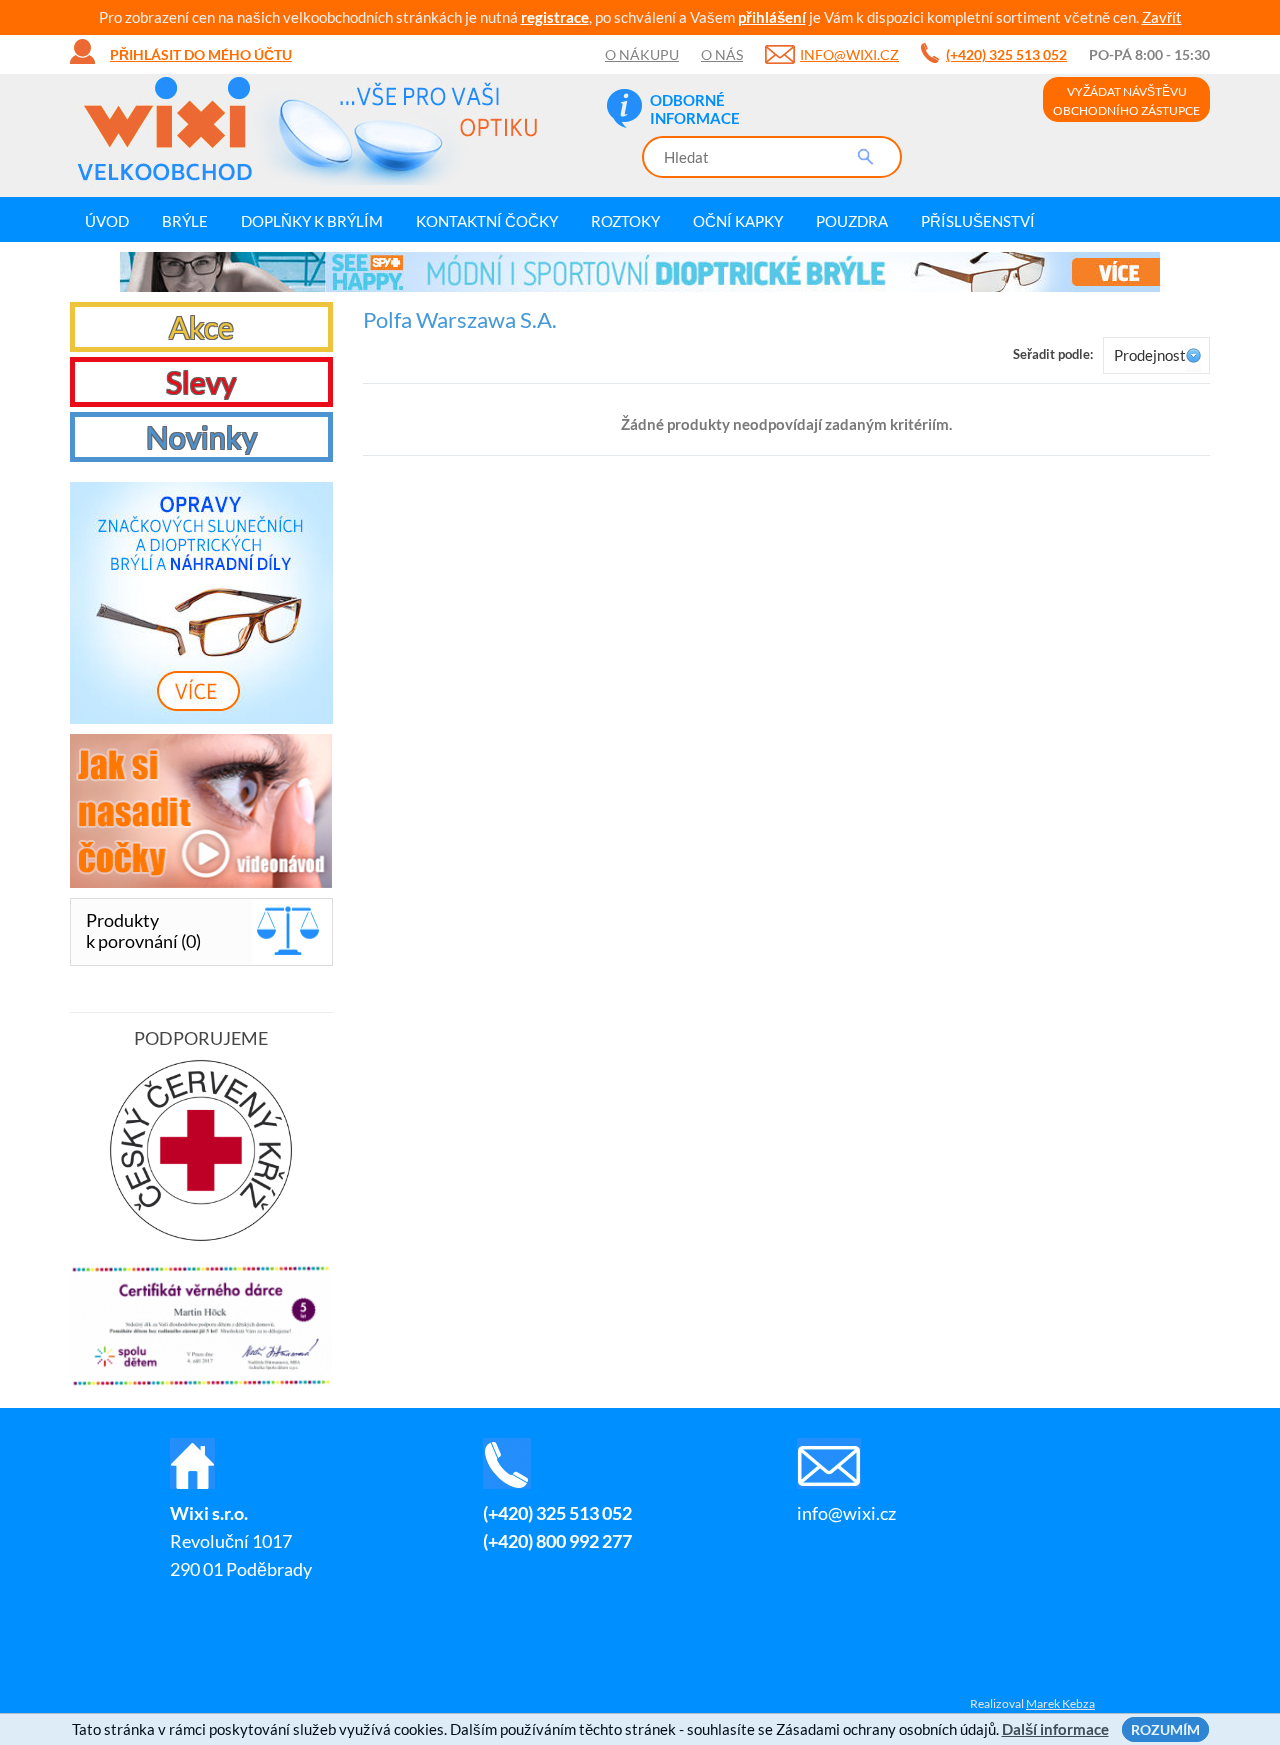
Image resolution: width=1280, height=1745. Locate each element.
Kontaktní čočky (487, 221)
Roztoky (625, 221)
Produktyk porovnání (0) (143, 930)
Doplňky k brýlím (312, 221)
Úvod (107, 221)
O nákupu (642, 54)
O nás (722, 54)
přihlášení (772, 17)
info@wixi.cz (849, 54)
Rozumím (1165, 1729)
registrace (555, 17)
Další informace (1055, 1729)
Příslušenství (978, 221)
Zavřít (1162, 17)
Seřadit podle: (1053, 354)
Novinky (201, 437)
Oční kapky (738, 221)
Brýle (185, 221)
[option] (640, 272)
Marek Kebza (1060, 1703)
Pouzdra (852, 221)
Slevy (201, 382)
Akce (201, 327)
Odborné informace (695, 109)
